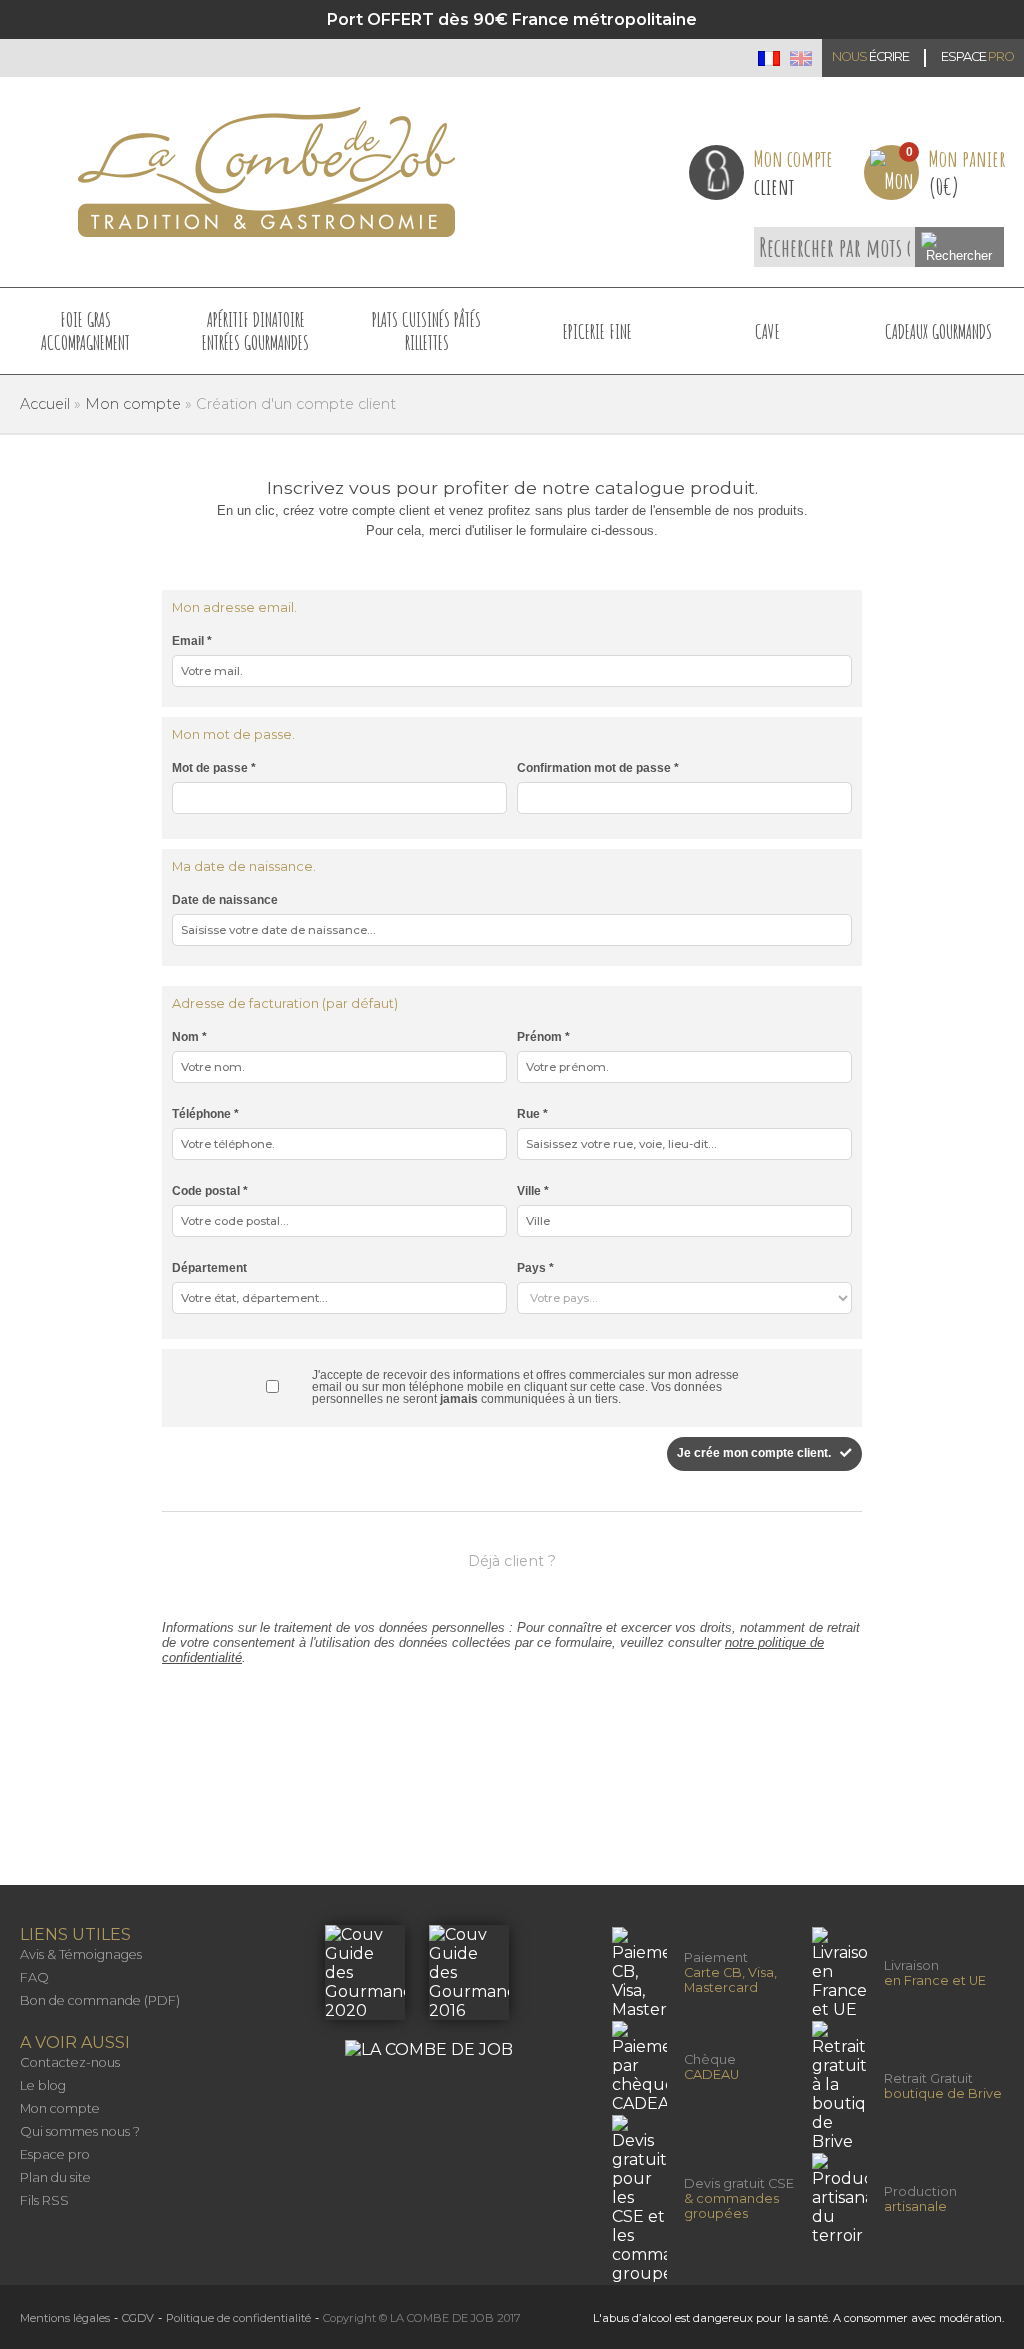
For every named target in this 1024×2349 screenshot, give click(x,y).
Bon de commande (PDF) (100, 2000)
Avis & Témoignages (81, 1954)
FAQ (34, 1977)
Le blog (43, 2085)
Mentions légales (65, 2318)
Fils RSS (44, 2200)
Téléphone (205, 1114)
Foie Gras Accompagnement (85, 331)
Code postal (210, 1191)
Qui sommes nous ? (80, 2131)
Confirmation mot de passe (598, 768)
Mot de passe (214, 768)
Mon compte (60, 2108)
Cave (767, 331)
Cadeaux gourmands (938, 331)
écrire (870, 56)
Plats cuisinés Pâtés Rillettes (426, 331)
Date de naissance (225, 900)
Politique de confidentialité (238, 2318)
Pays (535, 1268)
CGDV (138, 2318)
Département (209, 1268)
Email (192, 641)
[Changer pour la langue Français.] (769, 58)
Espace (977, 56)
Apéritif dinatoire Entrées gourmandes (255, 331)
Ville (533, 1191)
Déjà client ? (512, 1561)
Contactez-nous (70, 2062)
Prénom (543, 1037)
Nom (189, 1037)
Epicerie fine (597, 331)
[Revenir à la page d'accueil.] (266, 172)
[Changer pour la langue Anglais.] (801, 58)
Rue (532, 1114)
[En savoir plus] (367, 2010)
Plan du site (55, 2177)
